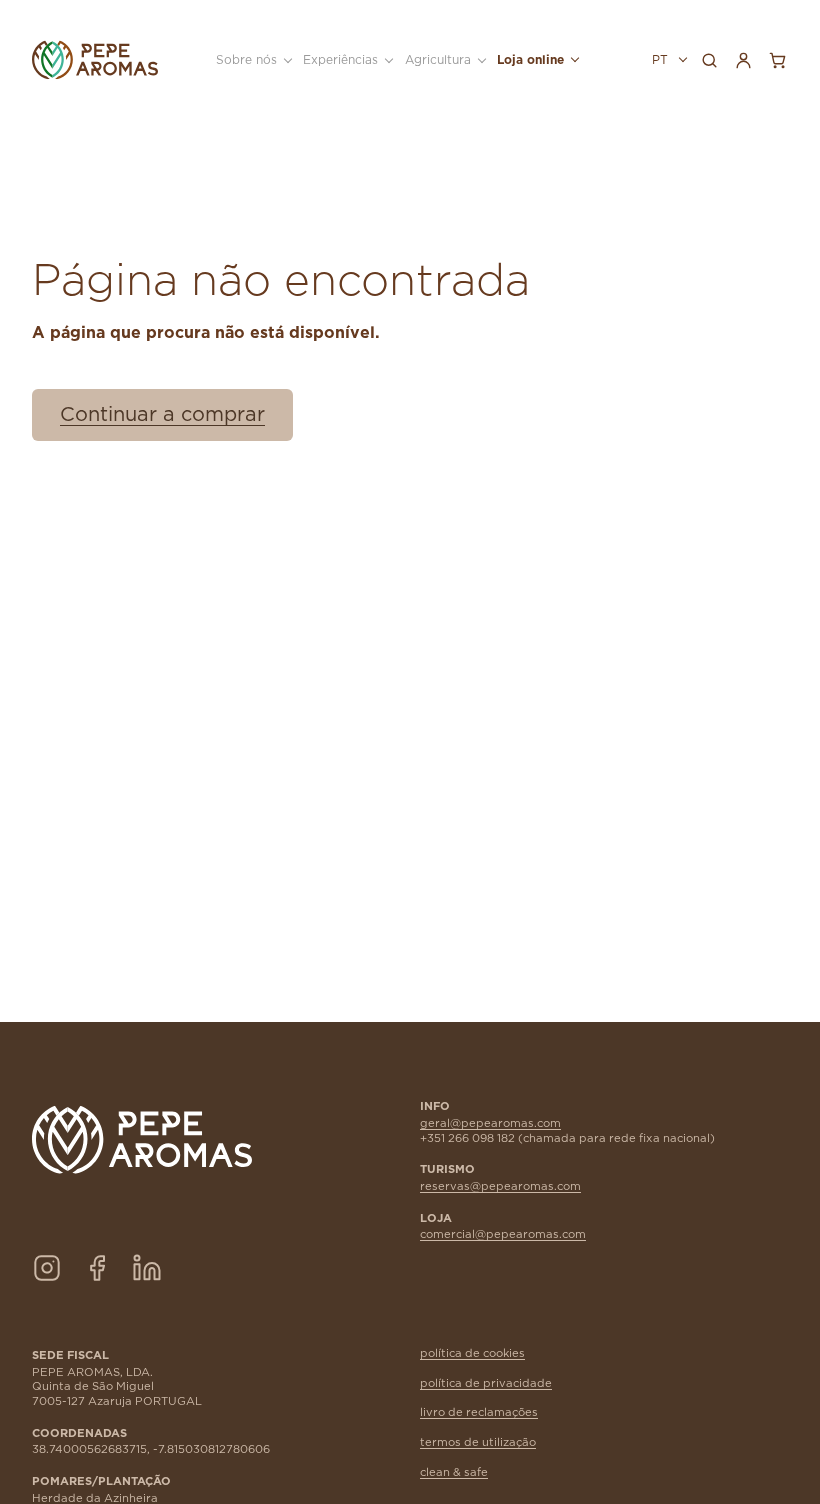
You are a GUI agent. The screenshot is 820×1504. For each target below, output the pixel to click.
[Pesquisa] (709, 60)
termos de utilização (478, 1442)
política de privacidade (486, 1383)
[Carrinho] (777, 60)
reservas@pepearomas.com (500, 1186)
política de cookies (472, 1353)
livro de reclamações (479, 1412)
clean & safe (454, 1472)
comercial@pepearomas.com (503, 1234)
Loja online (530, 60)
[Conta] (743, 60)
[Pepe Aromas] (95, 60)
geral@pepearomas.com (490, 1123)
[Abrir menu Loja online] (573, 60)
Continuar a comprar (162, 415)
